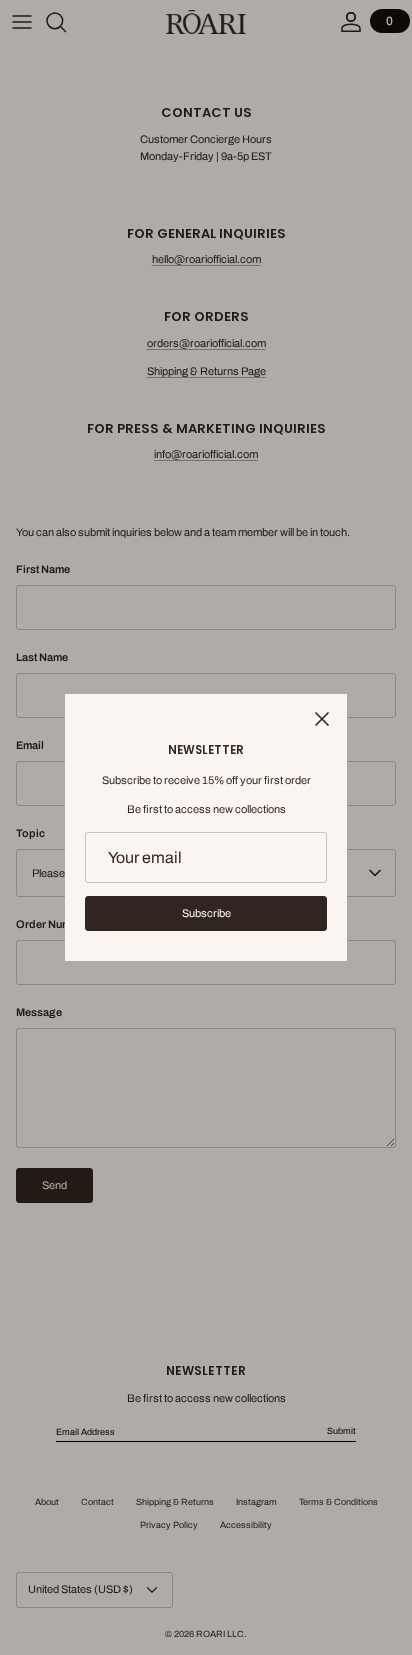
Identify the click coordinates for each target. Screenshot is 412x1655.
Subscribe (206, 913)
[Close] (322, 719)
